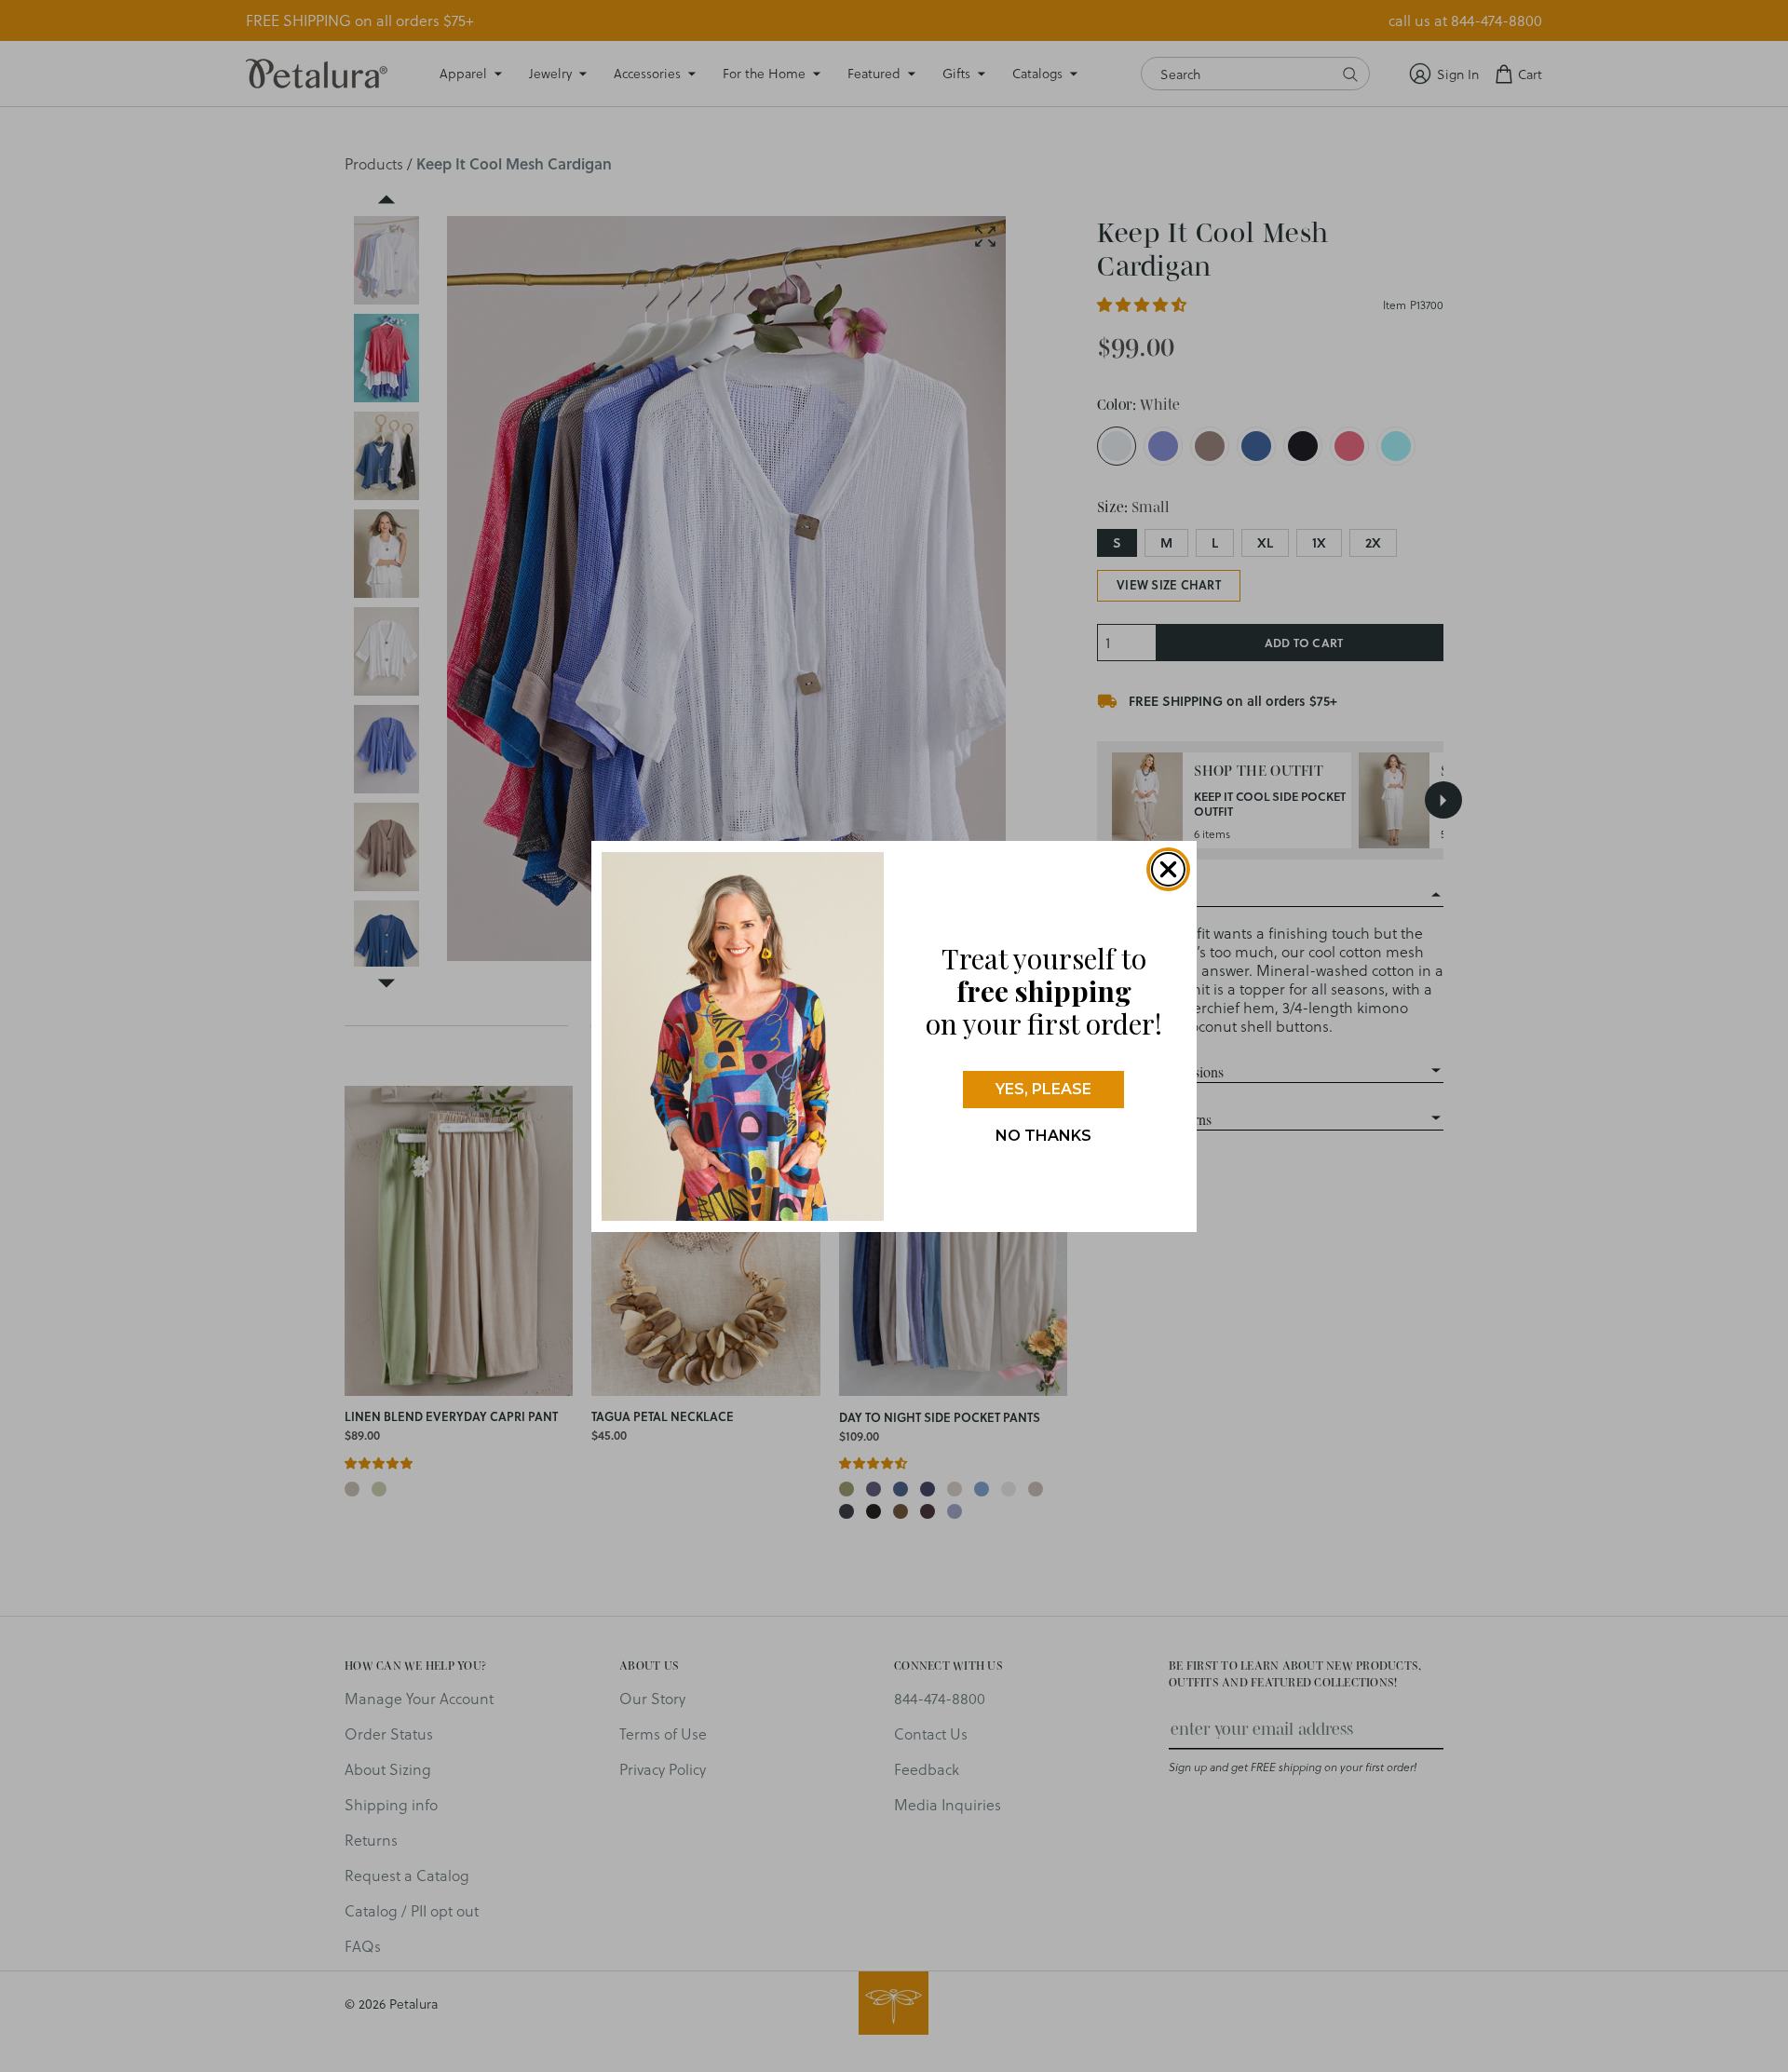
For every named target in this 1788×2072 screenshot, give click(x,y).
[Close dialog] (1168, 869)
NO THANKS (1043, 1135)
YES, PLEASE (1043, 1088)
